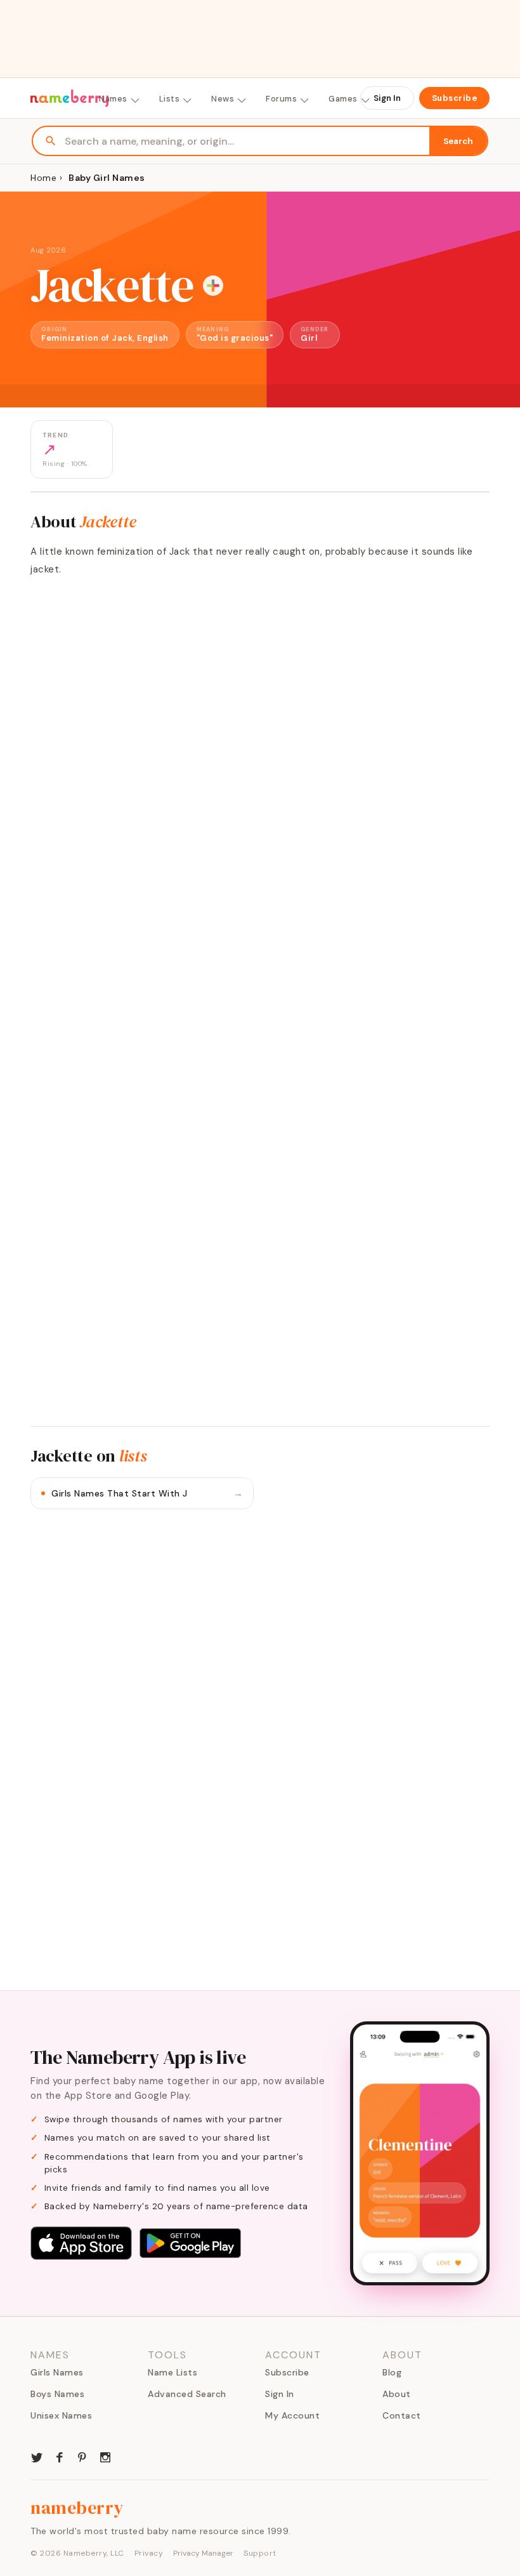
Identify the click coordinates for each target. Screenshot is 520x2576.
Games (343, 99)
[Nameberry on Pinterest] (82, 2456)
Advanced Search (187, 2394)
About (397, 2394)
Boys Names (57, 2394)
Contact (402, 2415)
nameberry (77, 2507)
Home (43, 178)
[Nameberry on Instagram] (105, 2456)
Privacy (149, 2553)
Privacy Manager (203, 2553)
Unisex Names (61, 2415)
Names (113, 99)
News (223, 99)
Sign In (387, 98)
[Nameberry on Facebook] (60, 2456)
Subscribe (455, 98)
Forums (281, 99)
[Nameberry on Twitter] (37, 2456)
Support (260, 2553)
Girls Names (57, 2372)
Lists (170, 99)
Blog (392, 2372)
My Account (292, 2415)
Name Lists (172, 2372)
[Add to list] (213, 286)
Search (458, 141)
